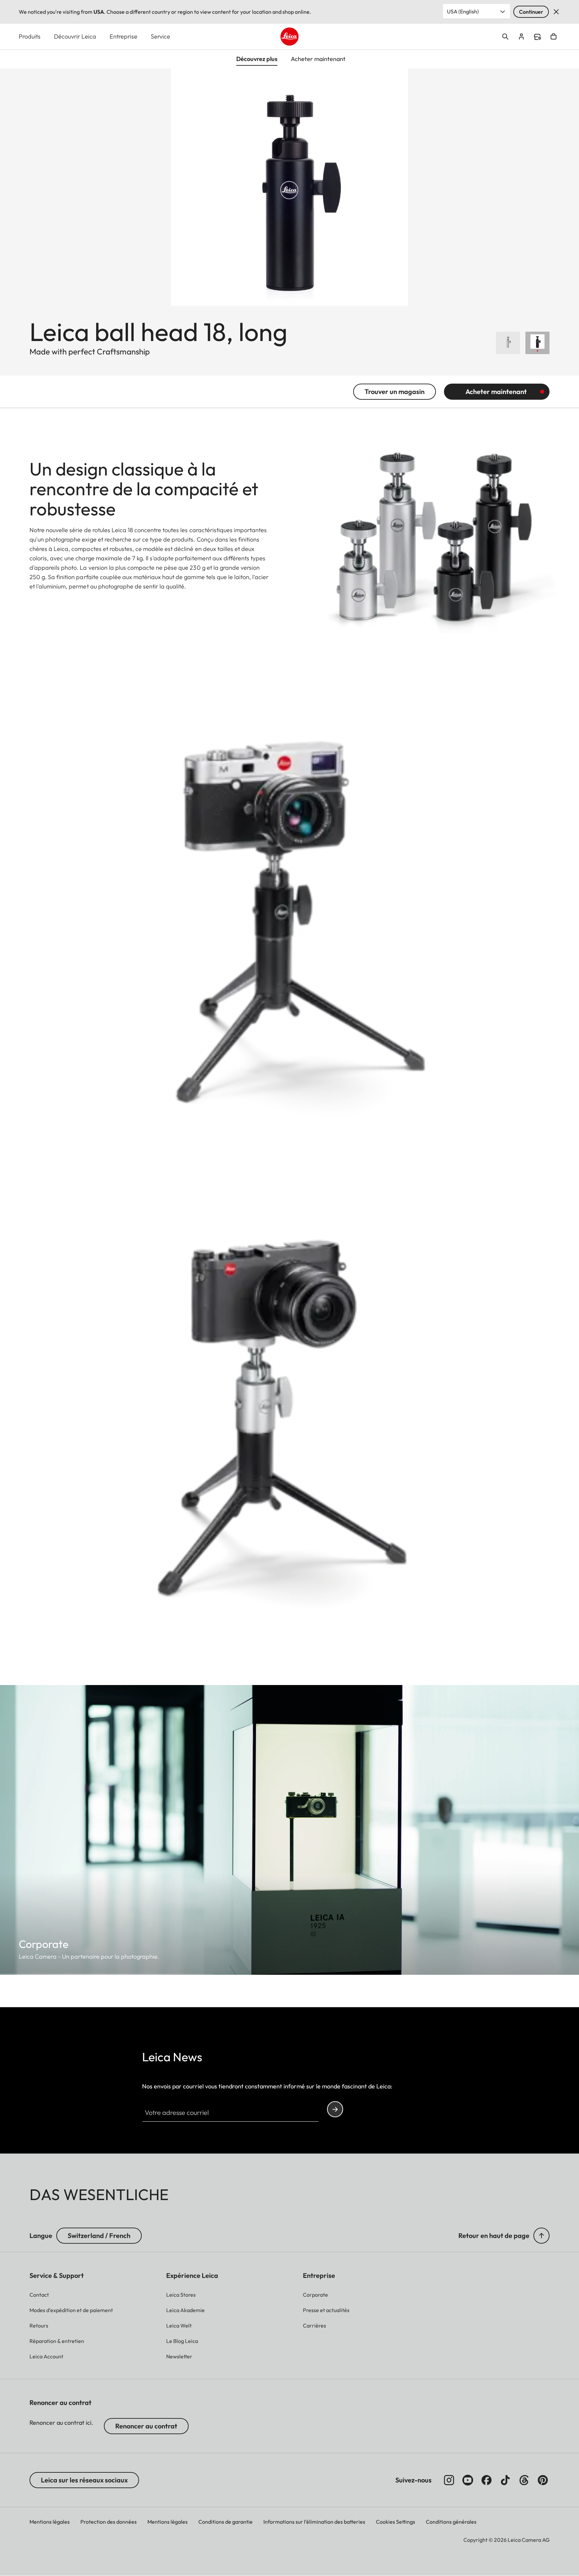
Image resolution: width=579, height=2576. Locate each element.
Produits (30, 36)
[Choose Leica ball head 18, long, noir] (537, 343)
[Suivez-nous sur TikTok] (505, 2480)
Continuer (531, 12)
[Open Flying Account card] (521, 37)
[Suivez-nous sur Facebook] (487, 2480)
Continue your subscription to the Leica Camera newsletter (335, 2109)
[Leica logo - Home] (289, 37)
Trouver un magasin (395, 391)
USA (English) (463, 11)
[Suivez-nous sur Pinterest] (543, 2480)
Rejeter (556, 12)
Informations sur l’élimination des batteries (314, 2522)
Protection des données (109, 2522)
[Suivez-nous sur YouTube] (468, 2480)
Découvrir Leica (75, 36)
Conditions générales (451, 2522)
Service (160, 36)
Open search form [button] (505, 37)
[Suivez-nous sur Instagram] (449, 2480)
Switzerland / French (99, 2235)
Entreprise (123, 36)
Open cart (554, 37)
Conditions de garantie (226, 2522)
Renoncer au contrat (146, 2426)
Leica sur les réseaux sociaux (84, 2480)
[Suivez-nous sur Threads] (524, 2480)
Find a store (537, 37)
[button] (541, 2236)
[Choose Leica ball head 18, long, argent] (508, 343)
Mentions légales (50, 2522)
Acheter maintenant (496, 391)
